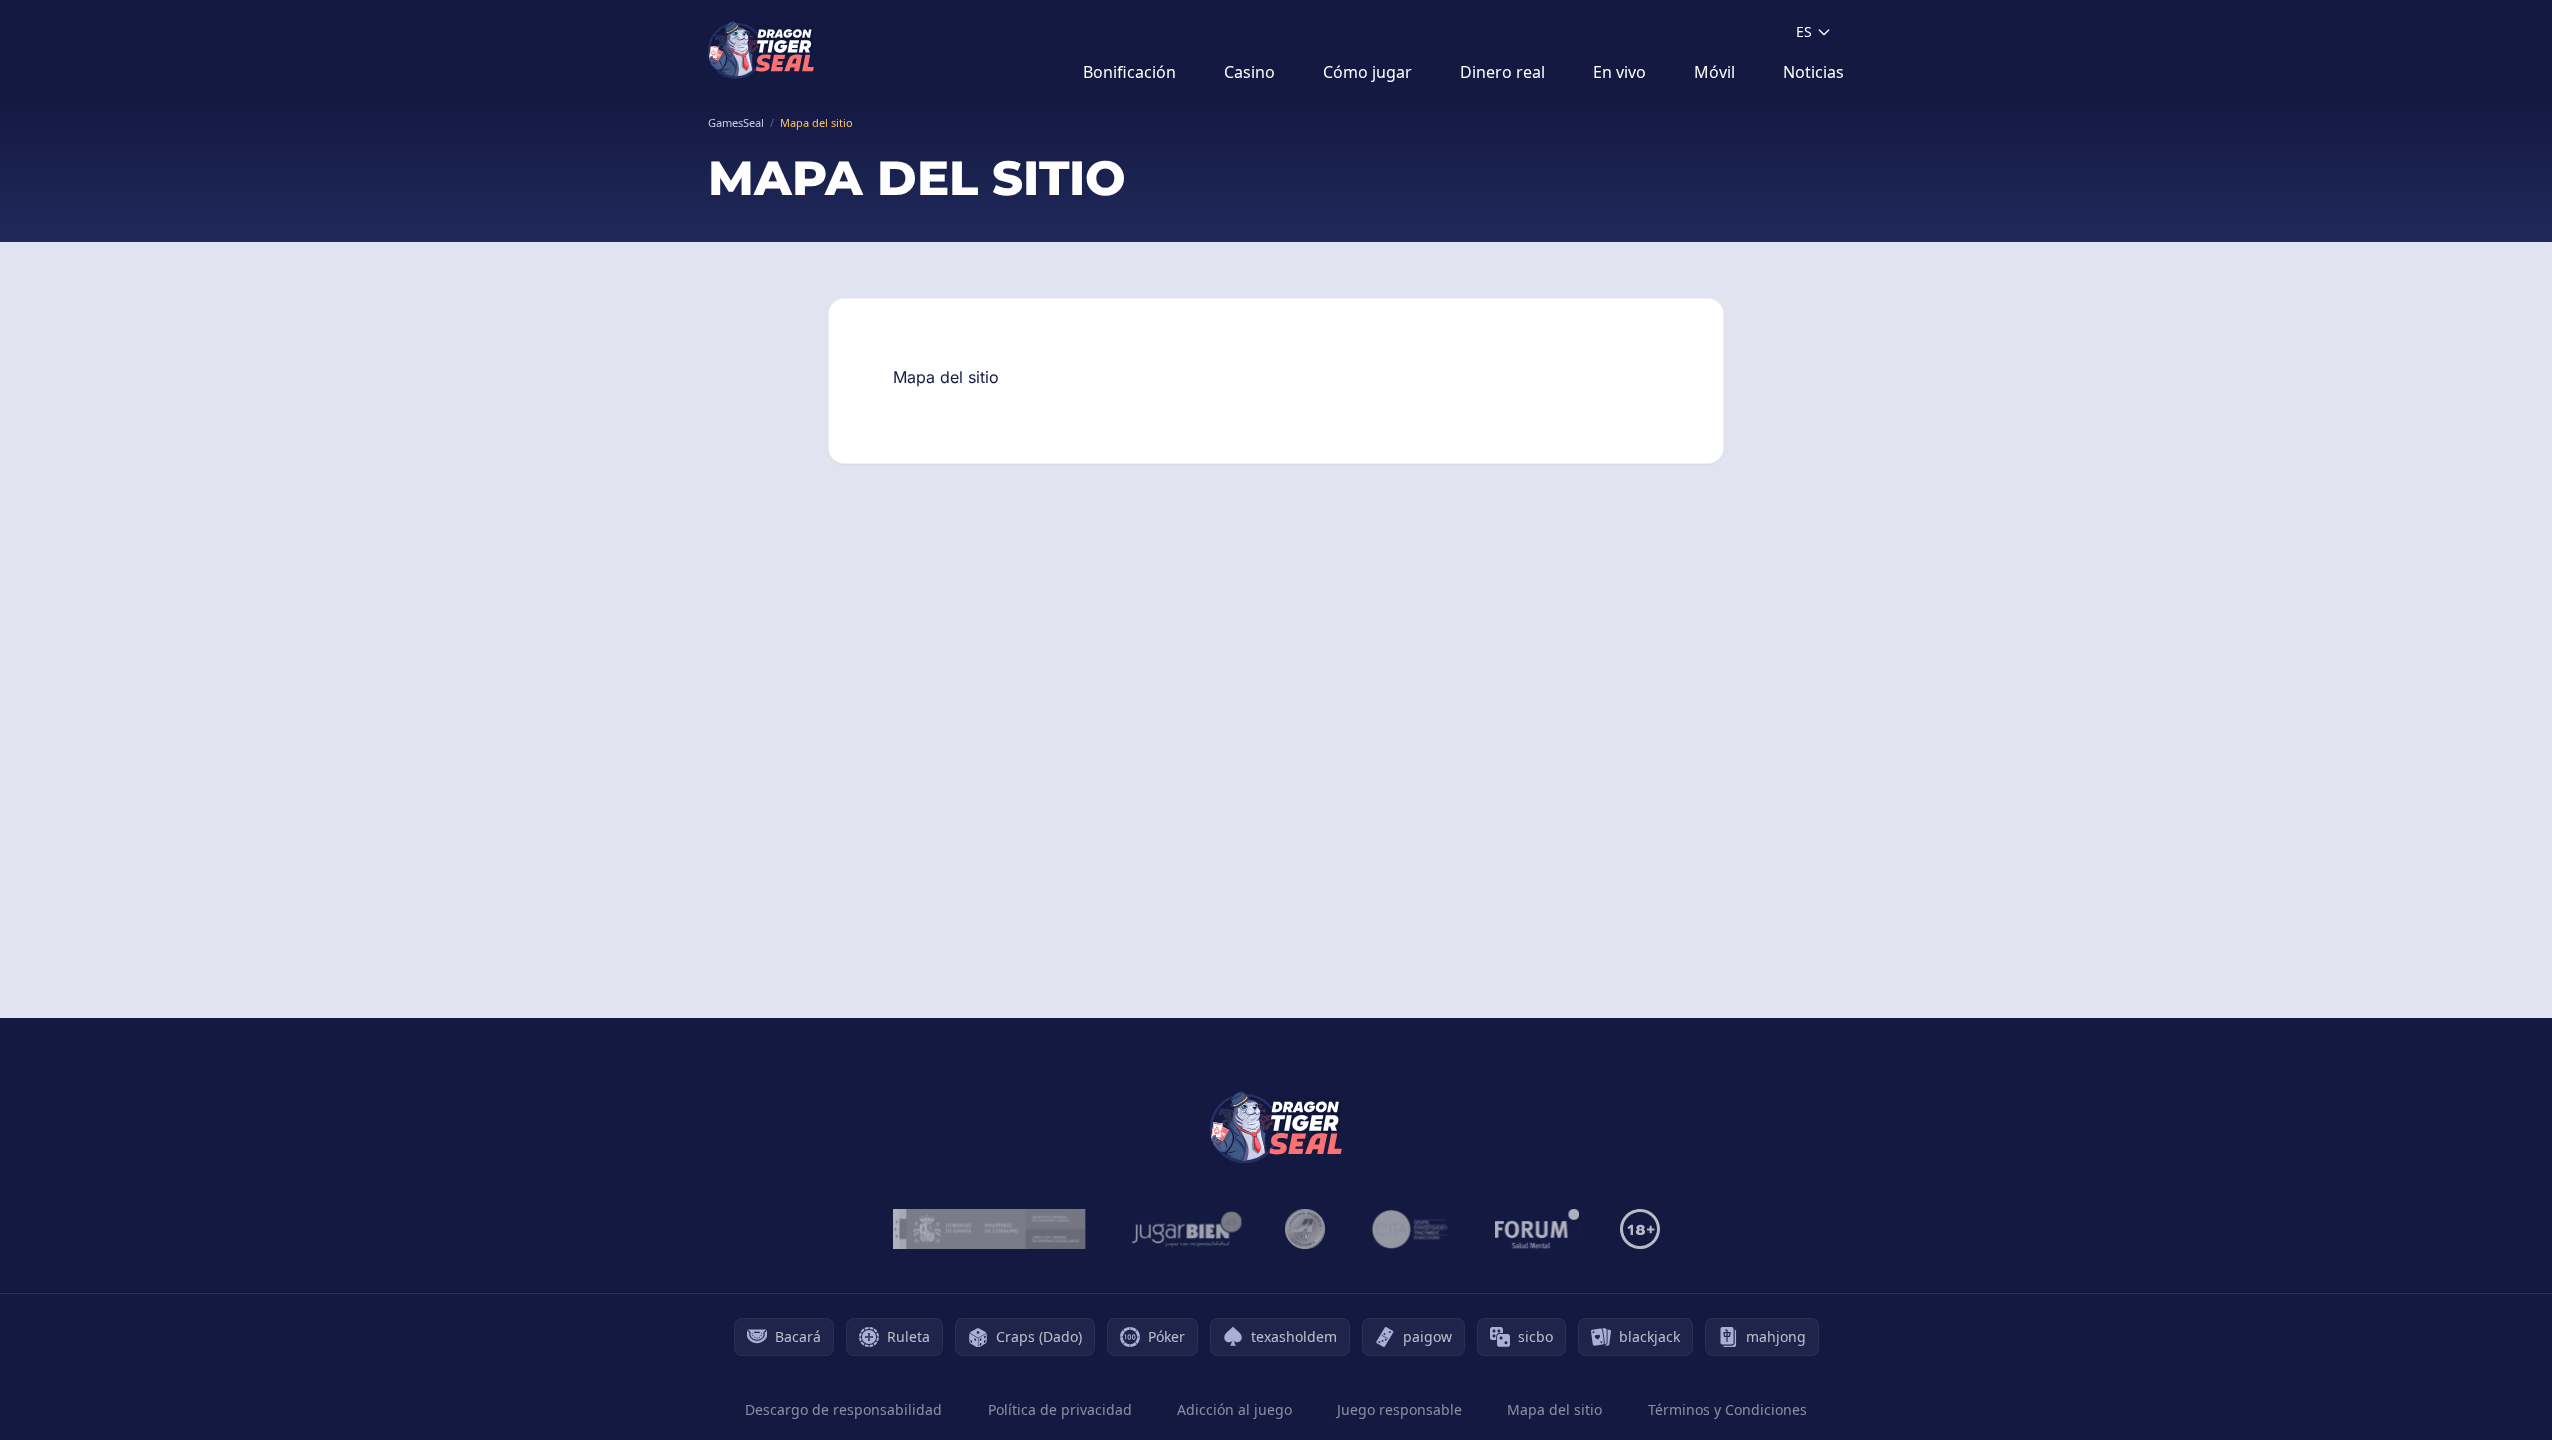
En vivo (1619, 72)
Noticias (1813, 72)
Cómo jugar (1367, 72)
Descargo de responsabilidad (843, 1409)
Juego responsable (1399, 1409)
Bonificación (1129, 72)
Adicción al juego (1234, 1409)
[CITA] (1410, 1229)
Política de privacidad (1060, 1409)
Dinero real (1502, 72)
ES (1804, 31)
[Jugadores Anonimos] (1305, 1229)
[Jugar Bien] (1185, 1229)
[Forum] (1537, 1229)
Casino (1249, 72)
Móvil (1714, 72)
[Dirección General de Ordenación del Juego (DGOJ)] (989, 1229)
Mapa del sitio (1554, 1409)
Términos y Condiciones (1727, 1409)
